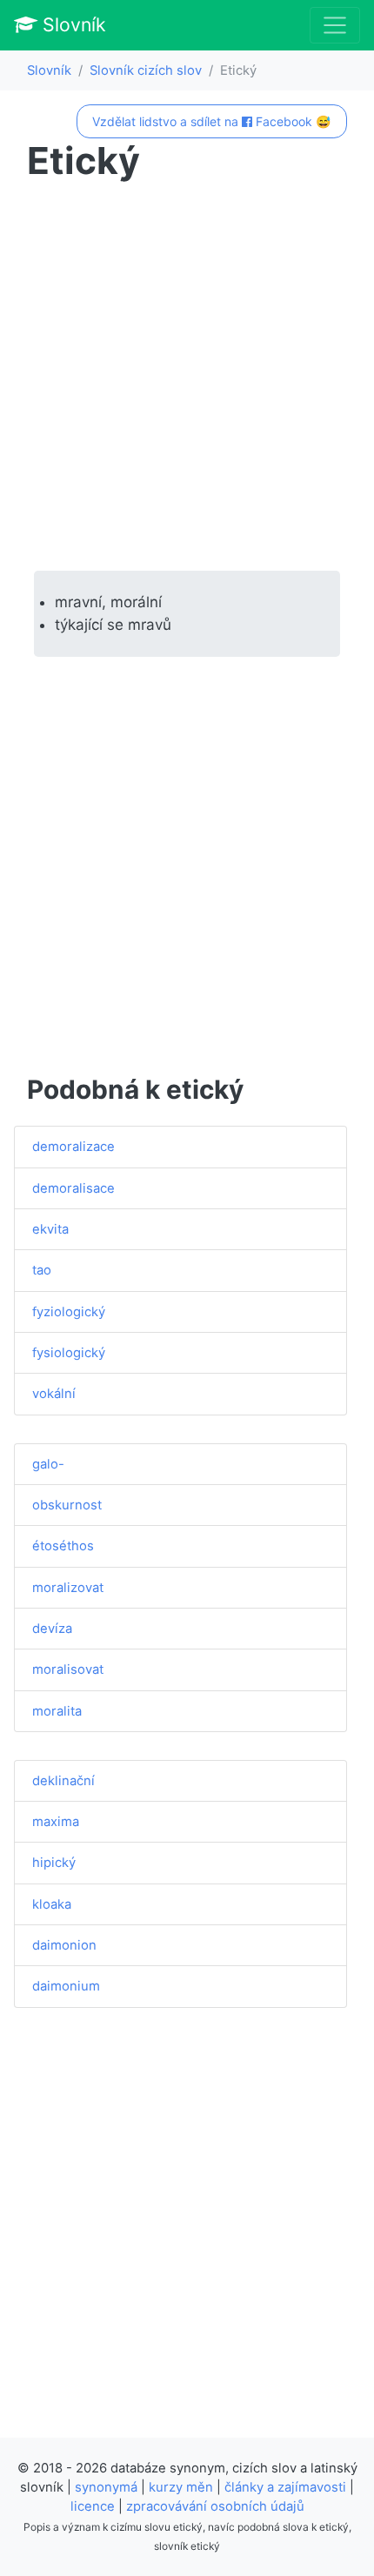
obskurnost (67, 1505)
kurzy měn (181, 2487)
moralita (57, 1711)
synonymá (106, 2487)
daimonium (66, 1986)
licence (93, 2506)
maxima (56, 1822)
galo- (48, 1464)
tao (42, 1270)
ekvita (50, 1229)
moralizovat (68, 1588)
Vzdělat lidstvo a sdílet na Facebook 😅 (211, 121)
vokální (54, 1394)
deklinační (63, 1781)
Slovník (72, 24)
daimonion (64, 1945)
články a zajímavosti (285, 2487)
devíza (52, 1629)
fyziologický (69, 1312)
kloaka (52, 1904)
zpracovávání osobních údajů (215, 2506)
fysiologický (69, 1353)
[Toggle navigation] (335, 25)
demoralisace (73, 1188)
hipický (54, 1863)
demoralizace (73, 1147)
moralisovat (68, 1669)
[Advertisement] (187, 377)
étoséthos (63, 1546)
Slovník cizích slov (146, 70)
